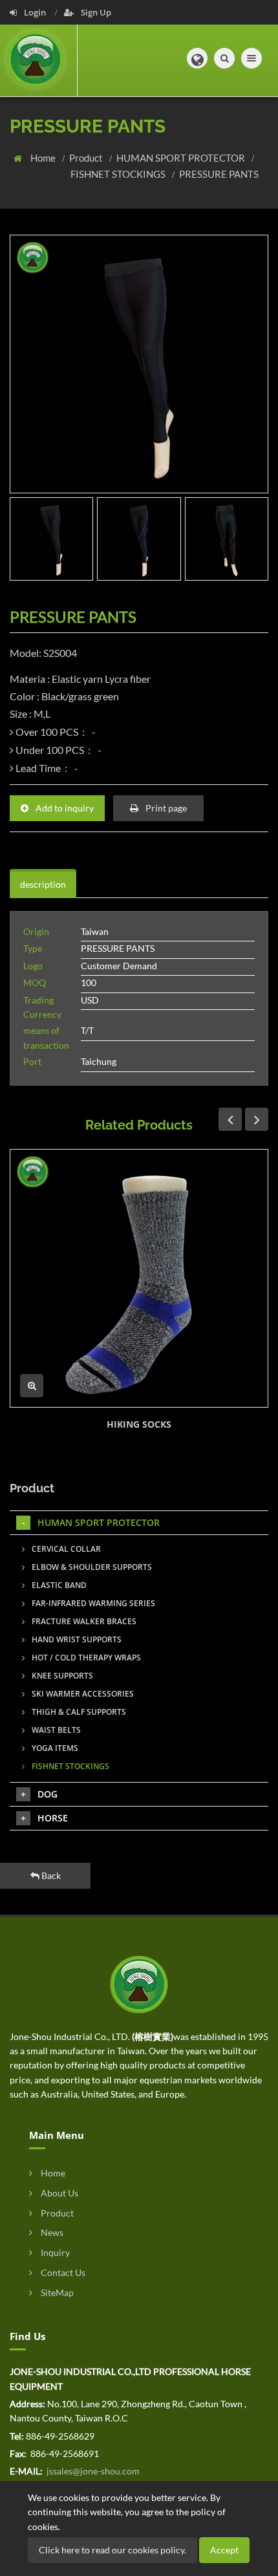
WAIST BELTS (55, 1730)
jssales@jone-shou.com (92, 2471)
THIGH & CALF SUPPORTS (78, 1712)
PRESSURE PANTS (219, 174)
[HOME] (139, 1983)
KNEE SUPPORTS (61, 1676)
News (51, 2232)
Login (35, 12)
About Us (59, 2193)
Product (87, 158)
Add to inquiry (64, 808)
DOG (48, 1794)
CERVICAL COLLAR (65, 1549)
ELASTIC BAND (58, 1585)
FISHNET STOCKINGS (119, 174)
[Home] (39, 60)
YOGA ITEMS (54, 1748)
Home (44, 158)
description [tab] (43, 884)
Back (50, 1875)
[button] (197, 58)
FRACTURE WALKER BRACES (83, 1621)
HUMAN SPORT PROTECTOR (182, 158)
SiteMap (56, 2292)
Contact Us (62, 2272)
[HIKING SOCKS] (139, 1278)
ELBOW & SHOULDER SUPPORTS (91, 1567)
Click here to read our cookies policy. (112, 2550)
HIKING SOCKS (139, 1424)
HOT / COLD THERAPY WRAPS (85, 1658)
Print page (165, 808)
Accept (224, 2550)
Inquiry (54, 2252)
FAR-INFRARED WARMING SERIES (92, 1603)
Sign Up (95, 12)
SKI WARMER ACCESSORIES (82, 1694)
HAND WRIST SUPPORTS (76, 1639)
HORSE (53, 1818)
